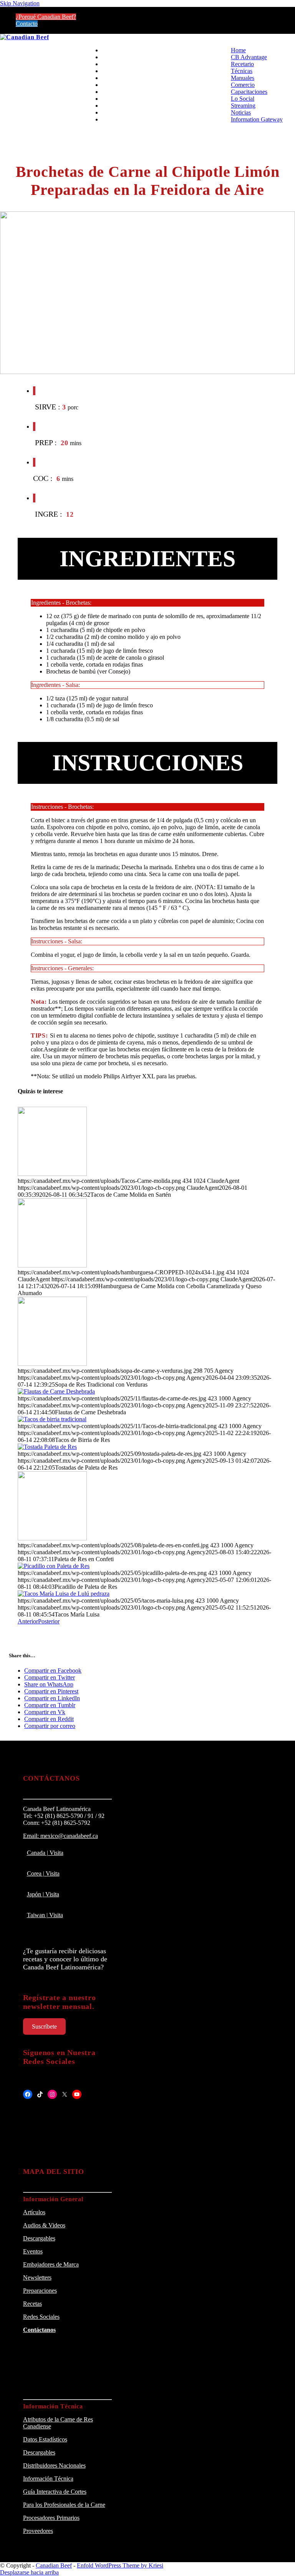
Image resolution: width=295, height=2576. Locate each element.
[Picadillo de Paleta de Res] (54, 1566)
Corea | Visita (43, 1873)
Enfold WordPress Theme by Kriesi (120, 2565)
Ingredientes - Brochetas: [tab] (61, 603)
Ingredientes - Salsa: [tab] (56, 685)
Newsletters (37, 2277)
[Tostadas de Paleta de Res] (47, 1447)
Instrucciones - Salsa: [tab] (57, 941)
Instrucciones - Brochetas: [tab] (62, 807)
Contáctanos (39, 2330)
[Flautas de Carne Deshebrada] (56, 1391)
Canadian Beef (54, 2565)
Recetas (32, 2304)
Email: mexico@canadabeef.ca (60, 1836)
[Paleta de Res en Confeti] (52, 1538)
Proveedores (38, 2531)
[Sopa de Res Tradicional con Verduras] (52, 1364)
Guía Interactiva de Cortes (55, 2492)
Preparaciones (40, 2291)
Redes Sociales (41, 2317)
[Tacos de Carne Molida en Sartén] (52, 1174)
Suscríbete (44, 2026)
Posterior (49, 1621)
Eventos (33, 2251)
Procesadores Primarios (51, 2518)
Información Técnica (48, 2479)
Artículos (34, 2212)
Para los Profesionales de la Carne (64, 2505)
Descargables (39, 2238)
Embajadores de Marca (51, 2264)
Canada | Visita (45, 1853)
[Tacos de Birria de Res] (52, 1419)
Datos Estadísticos (45, 2439)
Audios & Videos (44, 2225)
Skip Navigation (20, 3)
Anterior (28, 1621)
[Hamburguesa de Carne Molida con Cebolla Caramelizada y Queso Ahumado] (52, 1265)
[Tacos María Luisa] (64, 1594)
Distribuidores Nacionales (54, 2465)
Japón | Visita (43, 1894)
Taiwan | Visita (45, 1915)
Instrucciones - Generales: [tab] (62, 968)
